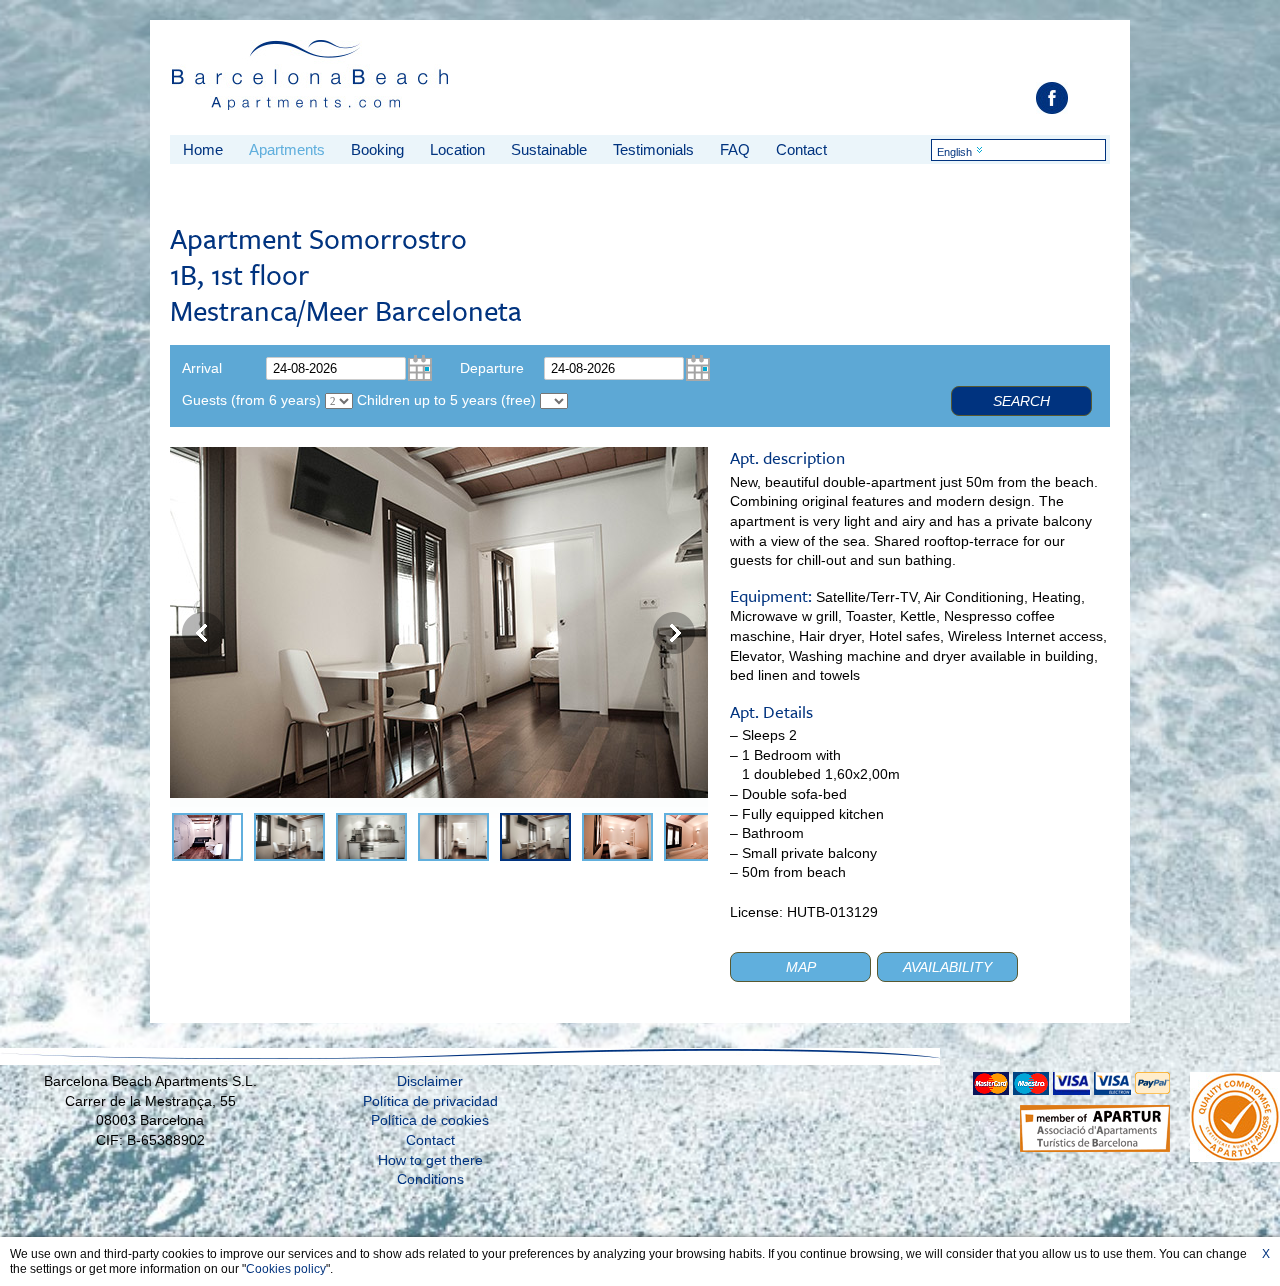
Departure (492, 368)
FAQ (735, 149)
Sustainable (549, 149)
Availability (947, 967)
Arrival (202, 368)
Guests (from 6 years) (251, 400)
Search (1021, 401)
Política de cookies (430, 1120)
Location (457, 149)
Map (801, 967)
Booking (377, 149)
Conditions (430, 1179)
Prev (203, 633)
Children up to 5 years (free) (446, 400)
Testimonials (653, 149)
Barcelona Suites (311, 81)
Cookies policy (286, 1269)
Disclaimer (430, 1081)
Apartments (287, 149)
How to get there (430, 1160)
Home (203, 149)
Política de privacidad (430, 1101)
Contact (801, 149)
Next (674, 633)
